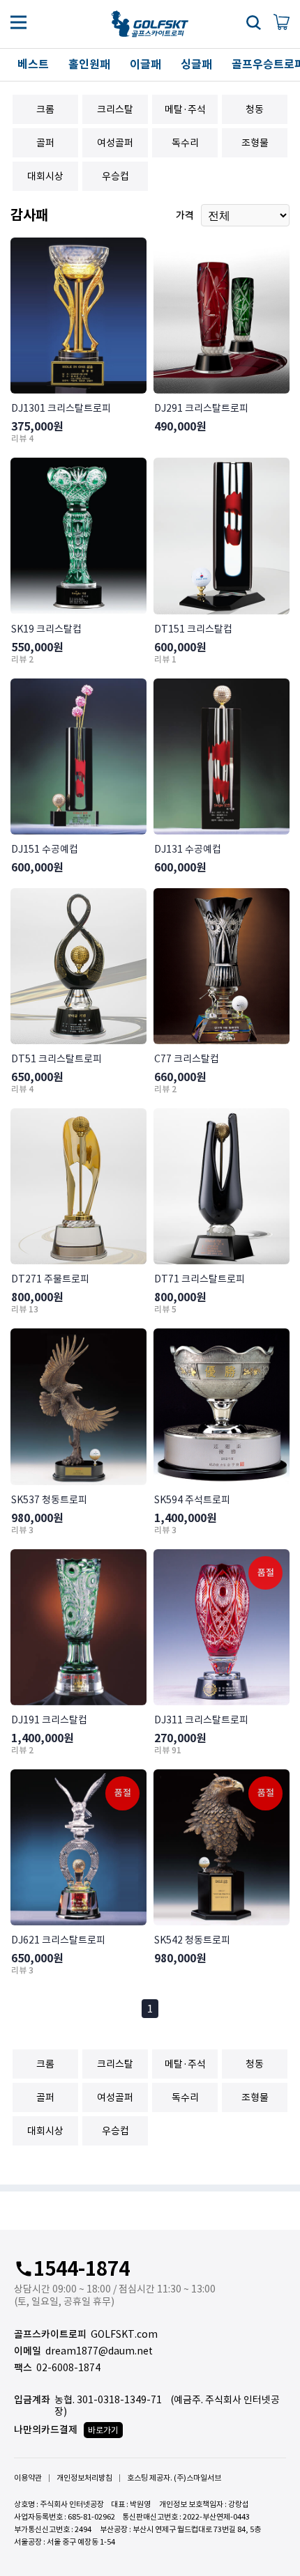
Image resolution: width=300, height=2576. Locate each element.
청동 (255, 109)
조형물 (255, 143)
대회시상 (45, 176)
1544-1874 (80, 2269)
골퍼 (45, 143)
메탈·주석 (185, 109)
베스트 (33, 64)
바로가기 (103, 2430)
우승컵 (115, 176)
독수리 (185, 143)
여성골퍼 (115, 143)
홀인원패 (89, 64)
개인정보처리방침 (84, 2478)
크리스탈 (115, 109)
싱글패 (196, 64)
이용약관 (28, 2478)
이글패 (145, 64)
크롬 (45, 109)
